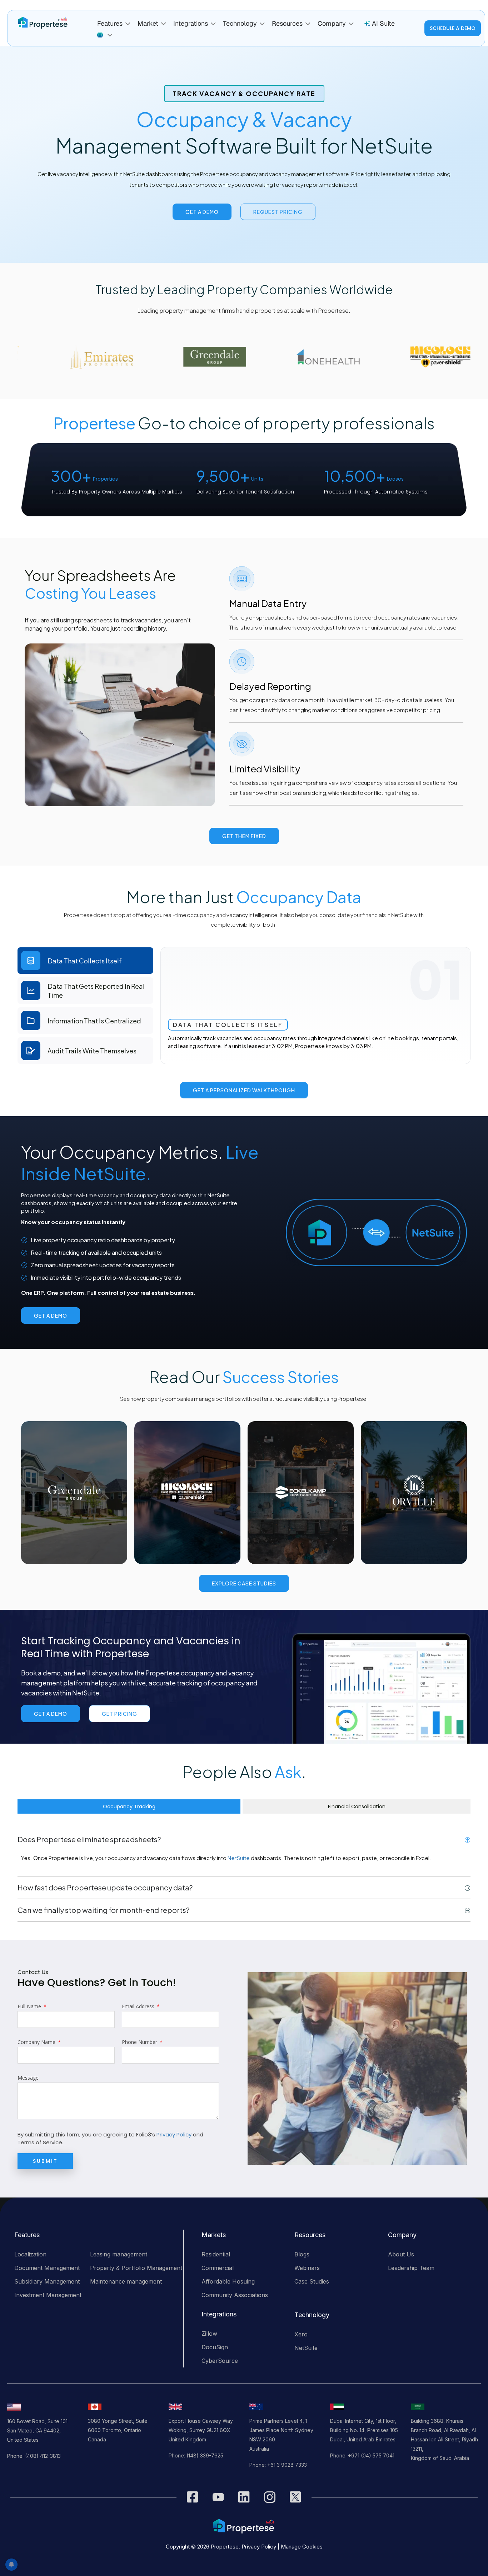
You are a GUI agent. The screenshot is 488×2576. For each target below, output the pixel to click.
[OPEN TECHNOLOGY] (262, 24)
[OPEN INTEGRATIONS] (213, 24)
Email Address (139, 2006)
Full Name (30, 2006)
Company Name (37, 2042)
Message (28, 2078)
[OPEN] (110, 35)
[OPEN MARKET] (164, 24)
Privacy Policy (174, 2134)
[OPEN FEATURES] (128, 24)
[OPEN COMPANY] (351, 24)
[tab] (85, 961)
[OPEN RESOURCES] (308, 24)
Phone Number (140, 2042)
